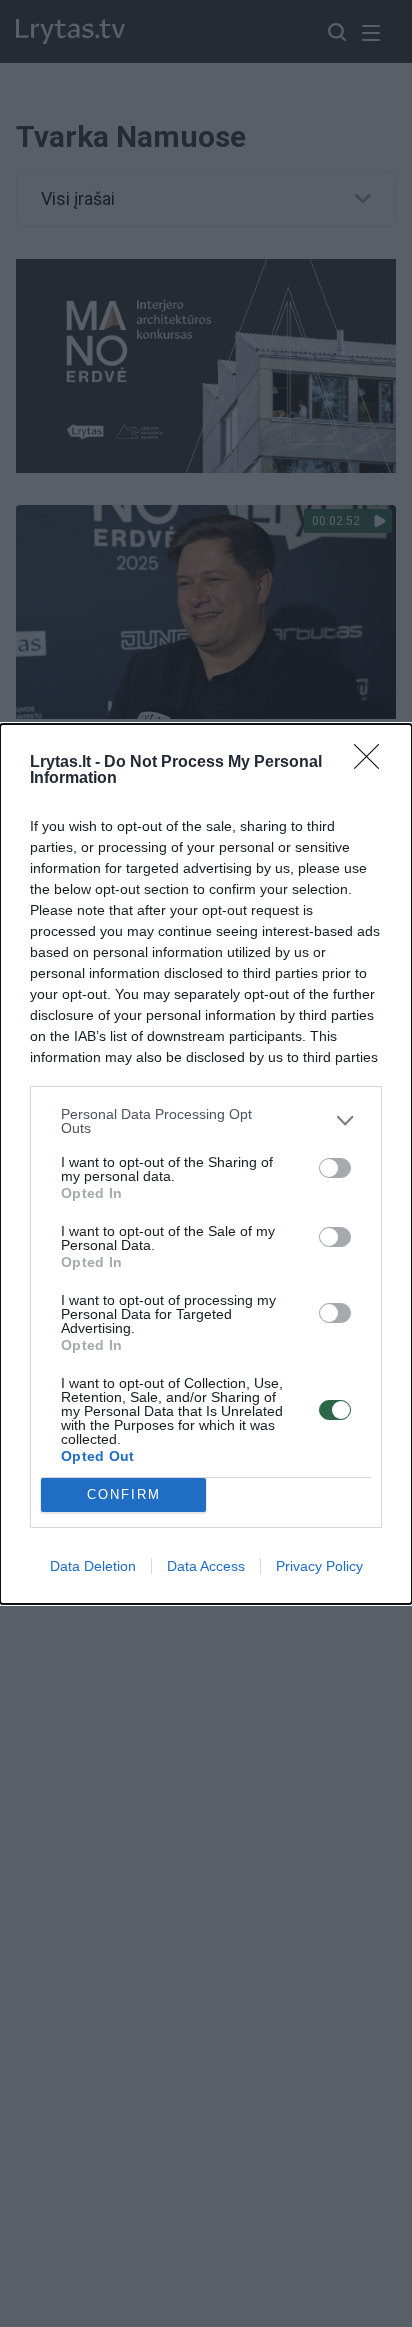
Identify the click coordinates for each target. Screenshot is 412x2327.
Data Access (206, 1566)
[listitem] (206, 1121)
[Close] (373, 763)
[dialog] (206, 1164)
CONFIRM (124, 1494)
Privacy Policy (319, 1566)
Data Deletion (93, 1566)
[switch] (335, 1168)
